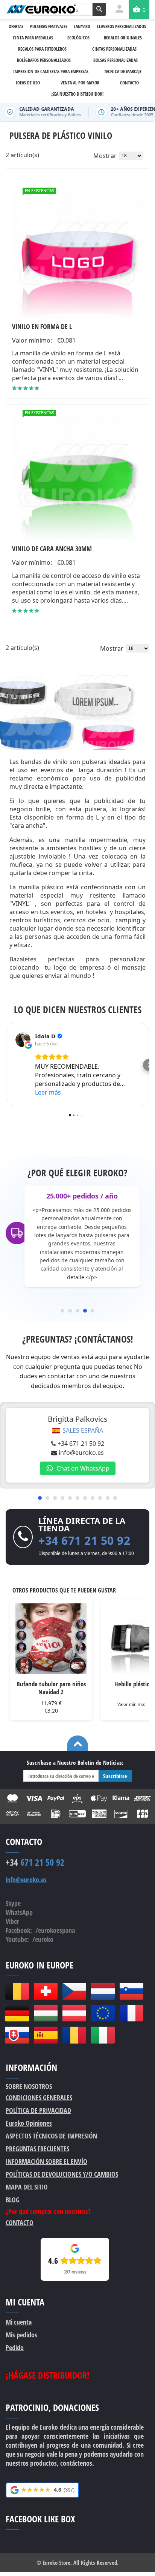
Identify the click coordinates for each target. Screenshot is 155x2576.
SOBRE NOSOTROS (29, 2086)
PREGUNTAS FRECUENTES (37, 2149)
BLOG (13, 2200)
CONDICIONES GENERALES (39, 2098)
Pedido (15, 2347)
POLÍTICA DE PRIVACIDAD (38, 2110)
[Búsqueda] (99, 9)
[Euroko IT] (103, 2035)
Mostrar (105, 156)
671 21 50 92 (35, 1862)
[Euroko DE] (17, 2013)
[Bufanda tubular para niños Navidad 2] (51, 1639)
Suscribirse (115, 1776)
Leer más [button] (48, 1092)
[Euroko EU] (103, 2013)
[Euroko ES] (46, 2035)
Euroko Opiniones (29, 2123)
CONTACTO (20, 2223)
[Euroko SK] (17, 2035)
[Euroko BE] (17, 1991)
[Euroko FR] (131, 2013)
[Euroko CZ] (74, 1991)
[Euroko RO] (74, 2035)
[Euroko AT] (74, 2013)
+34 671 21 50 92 (81, 1444)
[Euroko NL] (103, 1991)
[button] (6, 1065)
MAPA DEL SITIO (27, 2187)
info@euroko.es (81, 1453)
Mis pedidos (21, 2335)
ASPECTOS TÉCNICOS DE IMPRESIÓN (51, 2136)
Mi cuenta (19, 2322)
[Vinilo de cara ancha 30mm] (77, 476)
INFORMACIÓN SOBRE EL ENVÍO (46, 2161)
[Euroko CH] (46, 1991)
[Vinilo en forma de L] (77, 254)
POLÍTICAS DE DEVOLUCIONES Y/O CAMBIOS (62, 2174)
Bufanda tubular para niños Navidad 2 (51, 1688)
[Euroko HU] (46, 2013)
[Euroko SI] (131, 1991)
